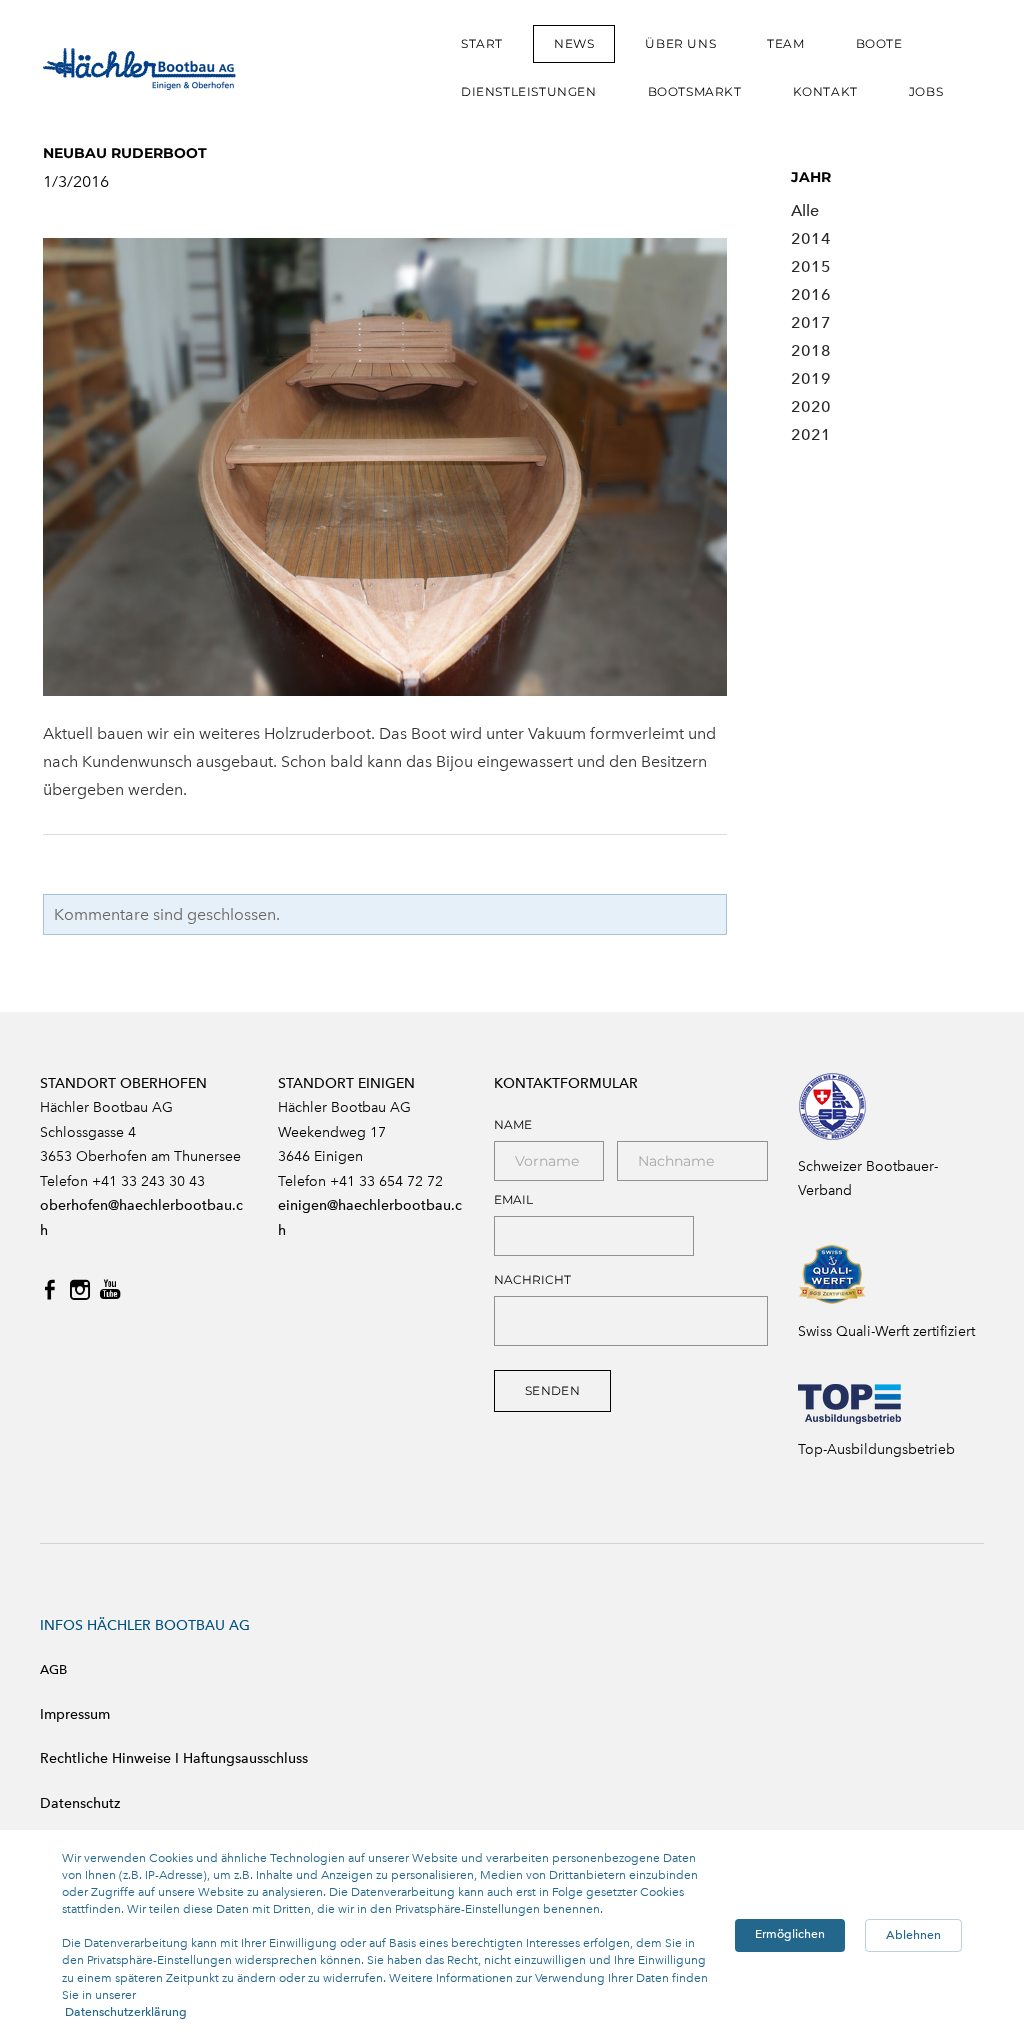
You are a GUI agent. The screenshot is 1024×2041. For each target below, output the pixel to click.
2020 (811, 406)
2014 (811, 238)
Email (513, 1200)
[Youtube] (110, 1290)
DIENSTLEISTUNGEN (529, 91)
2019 (811, 378)
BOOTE (879, 43)
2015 (811, 266)
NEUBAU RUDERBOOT (125, 153)
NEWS (574, 43)
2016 (811, 294)
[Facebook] (50, 1290)
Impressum (75, 1714)
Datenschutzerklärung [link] (126, 2012)
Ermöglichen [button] (790, 1934)
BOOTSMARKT (695, 91)
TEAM (785, 43)
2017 (811, 322)
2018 (811, 350)
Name (513, 1125)
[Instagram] (80, 1290)
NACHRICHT (532, 1280)
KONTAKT (825, 91)
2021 (811, 434)
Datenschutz (80, 1803)
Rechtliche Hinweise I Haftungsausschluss (174, 1758)
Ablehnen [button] (913, 1935)
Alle (805, 210)
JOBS (926, 91)
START (482, 43)
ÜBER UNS (680, 43)
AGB (53, 1669)
